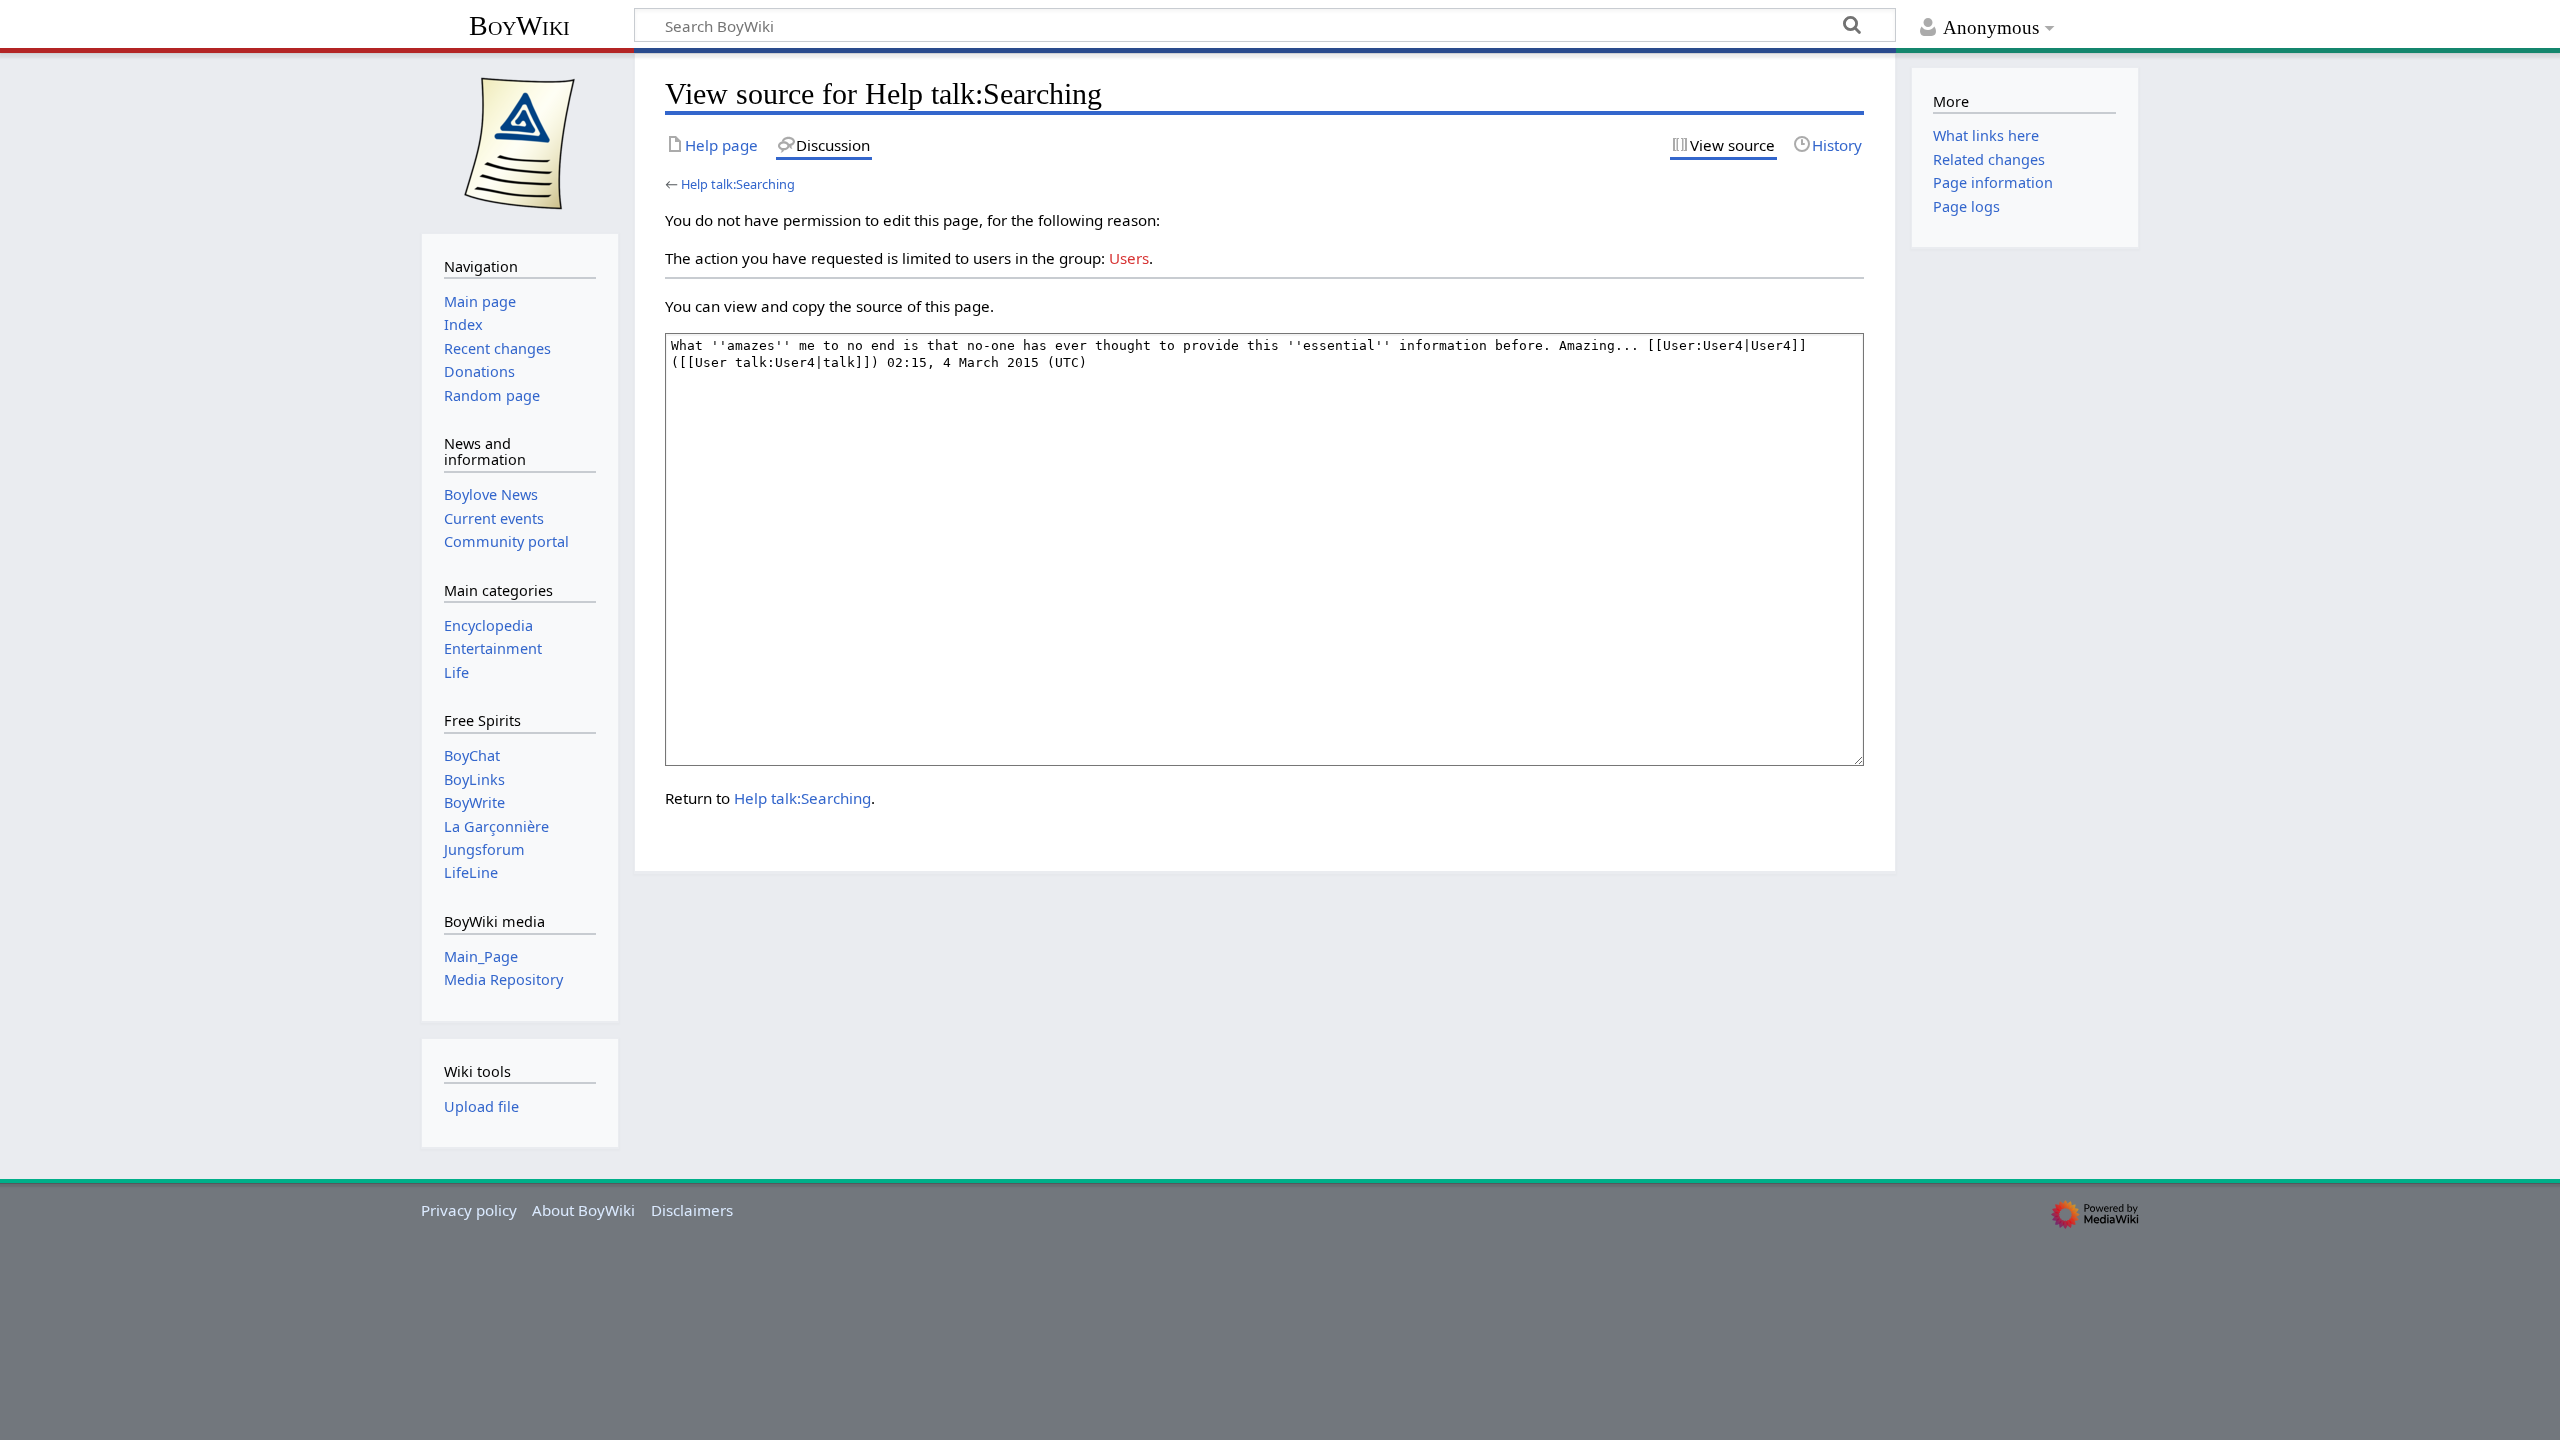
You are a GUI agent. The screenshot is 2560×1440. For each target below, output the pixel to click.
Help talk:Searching (738, 184)
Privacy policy (469, 1210)
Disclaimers (692, 1210)
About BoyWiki (583, 1210)
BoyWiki (519, 25)
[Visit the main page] (520, 141)
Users (1129, 258)
